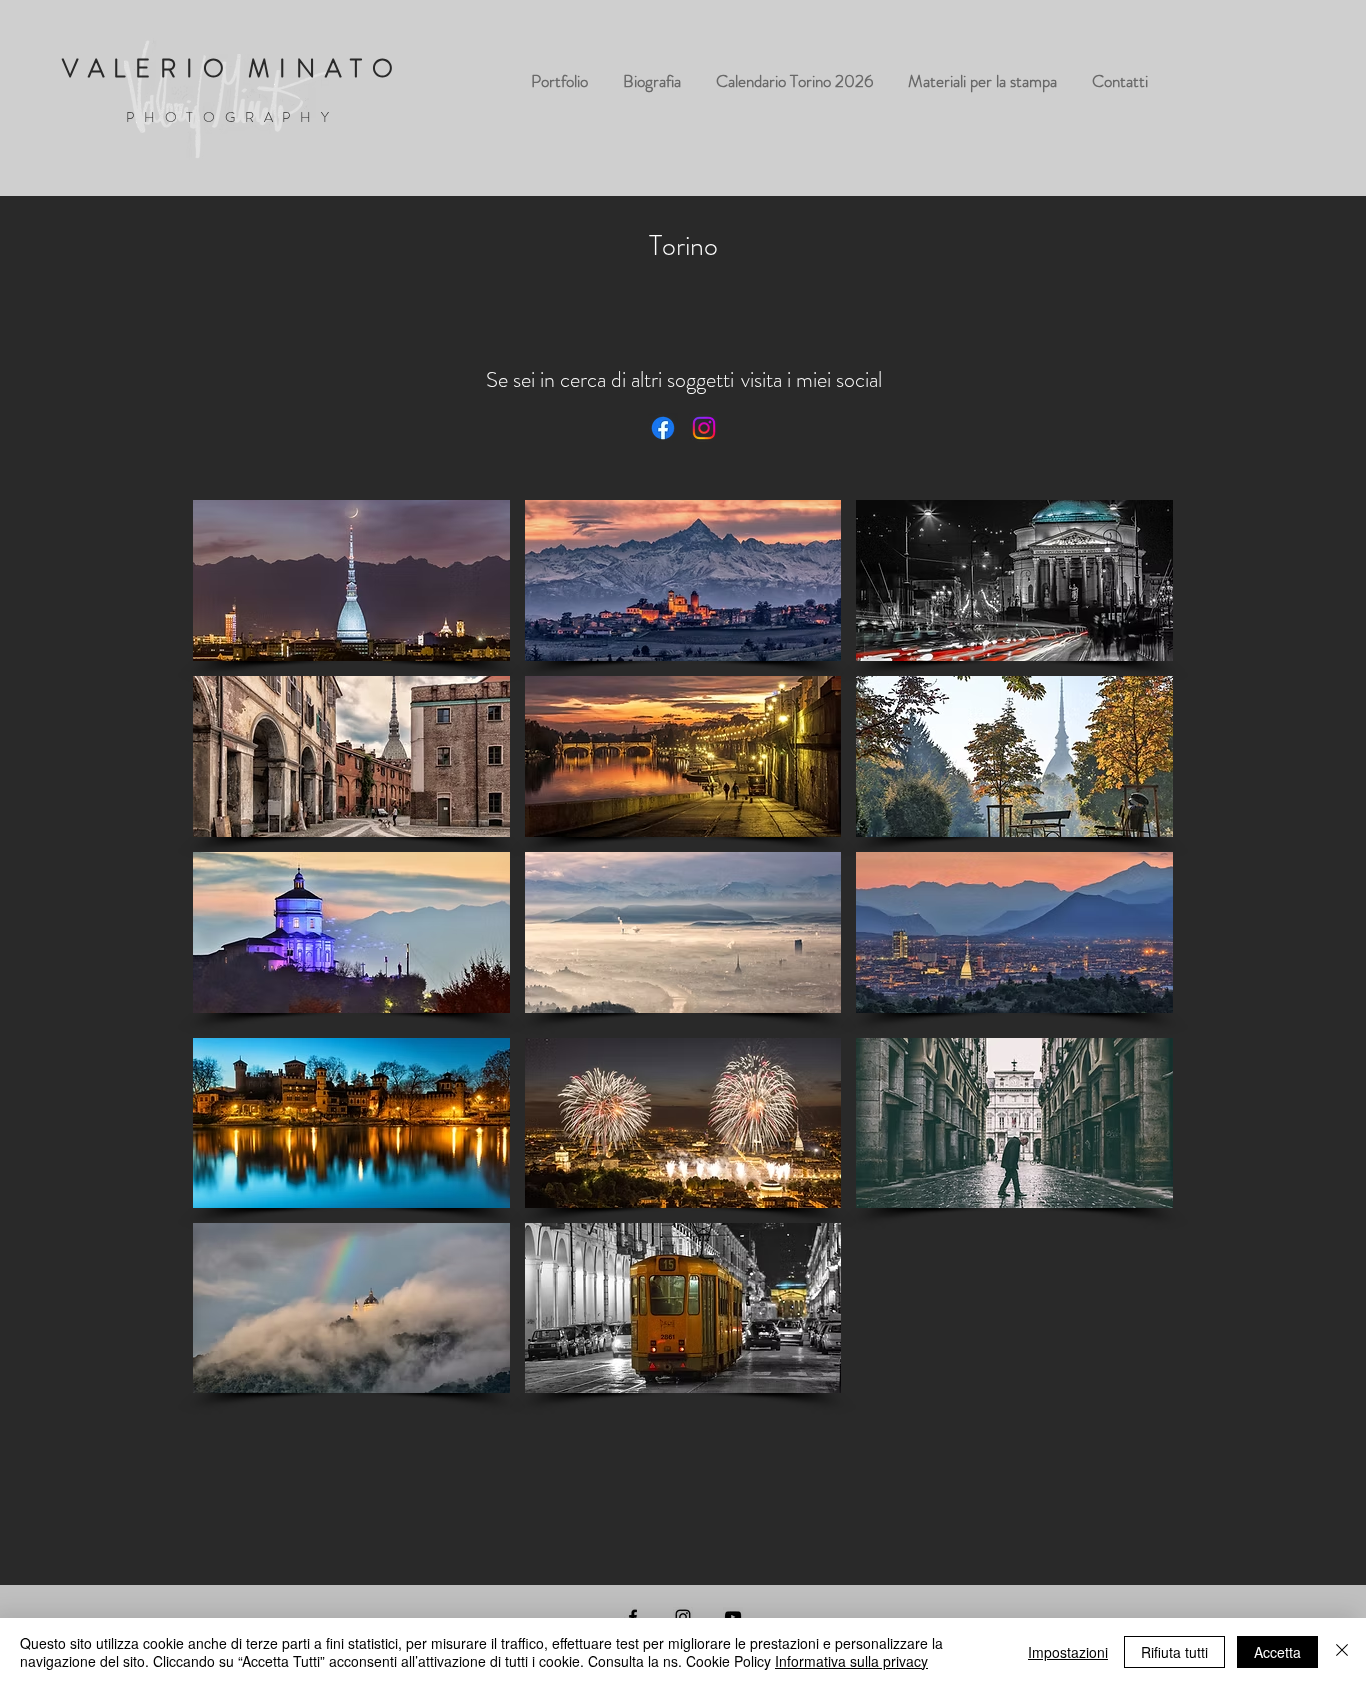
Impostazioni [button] (1068, 1652)
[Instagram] (704, 428)
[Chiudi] (1342, 1652)
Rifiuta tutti (1174, 1652)
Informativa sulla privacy (851, 1661)
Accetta (1277, 1652)
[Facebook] (663, 428)
